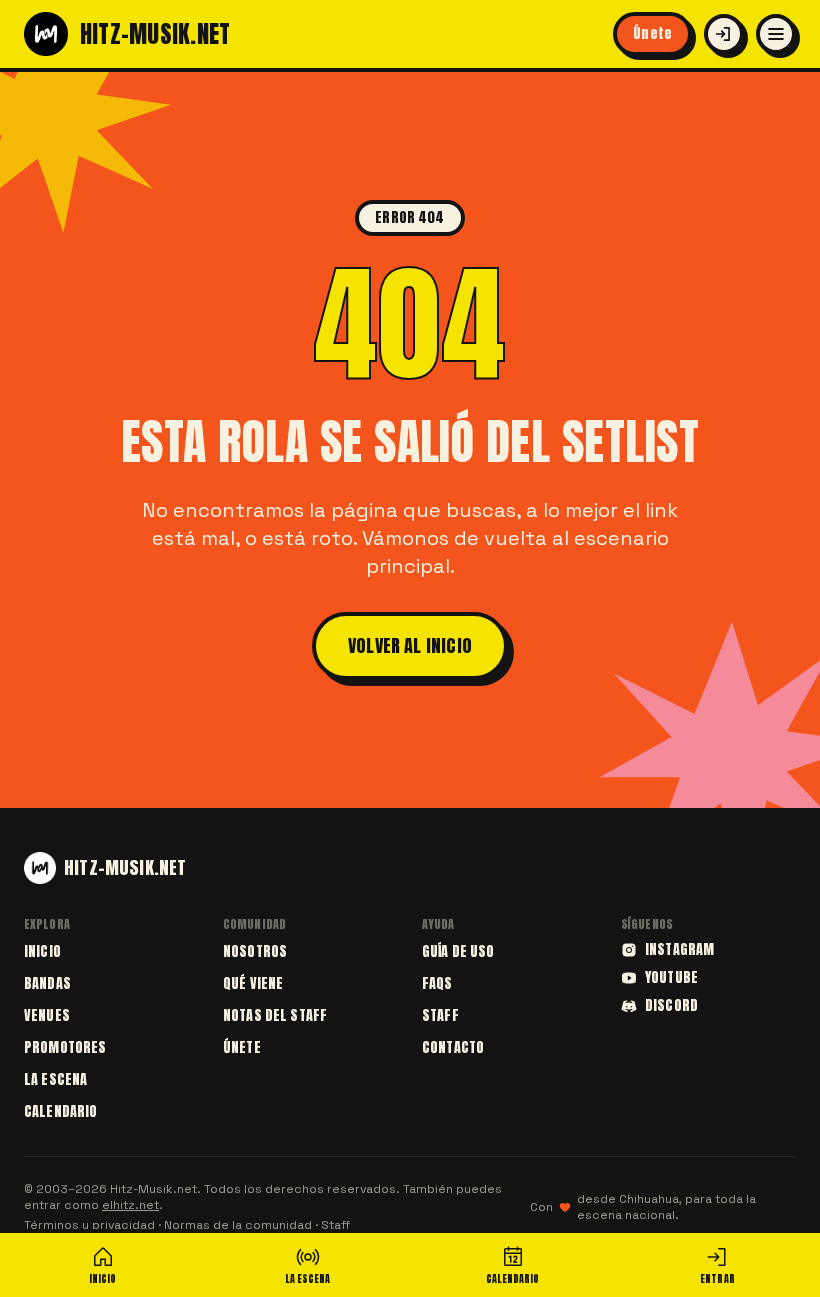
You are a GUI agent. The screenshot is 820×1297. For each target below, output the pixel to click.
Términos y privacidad (89, 1225)
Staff (440, 1015)
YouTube (671, 978)
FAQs (437, 983)
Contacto (453, 1047)
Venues (47, 1015)
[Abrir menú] (776, 34)
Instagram (679, 950)
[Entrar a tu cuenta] (724, 34)
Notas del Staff (275, 1015)
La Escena (55, 1079)
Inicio (42, 951)
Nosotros (255, 951)
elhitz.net (130, 1205)
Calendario (60, 1111)
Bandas (47, 983)
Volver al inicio (410, 645)
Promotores (65, 1047)
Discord (671, 1006)
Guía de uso (458, 951)
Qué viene (253, 983)
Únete (652, 33)
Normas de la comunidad (238, 1225)
